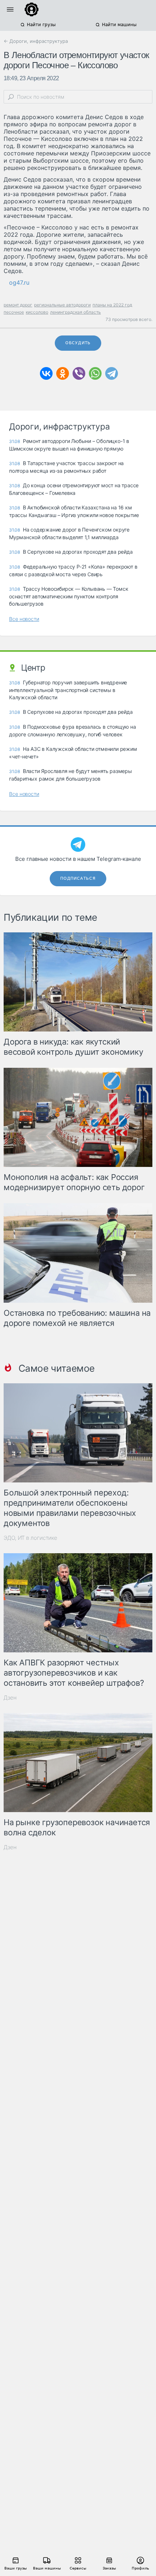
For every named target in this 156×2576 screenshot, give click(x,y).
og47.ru (19, 282)
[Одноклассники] (63, 373)
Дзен (10, 1698)
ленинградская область (75, 312)
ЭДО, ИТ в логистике (30, 1538)
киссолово (37, 312)
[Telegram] (112, 373)
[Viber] (79, 373)
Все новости (24, 619)
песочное (14, 312)
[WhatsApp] (95, 373)
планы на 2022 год (112, 305)
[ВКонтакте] (46, 373)
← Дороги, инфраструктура (36, 41)
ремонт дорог (18, 305)
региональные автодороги (62, 305)
